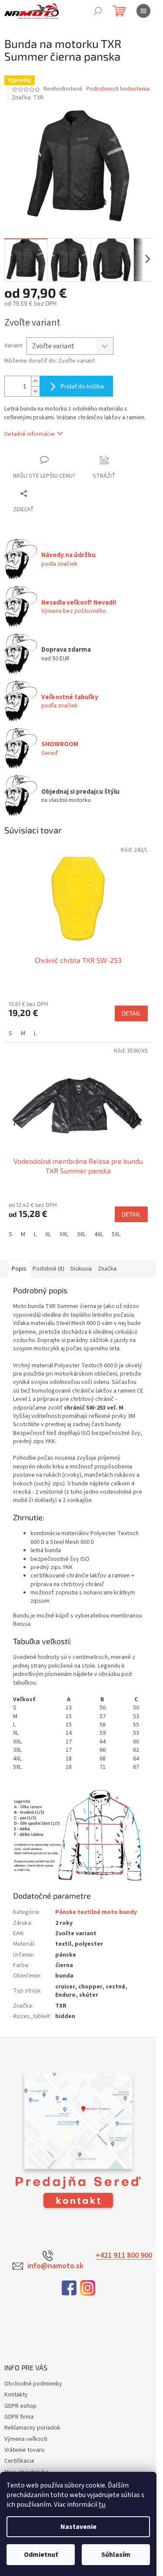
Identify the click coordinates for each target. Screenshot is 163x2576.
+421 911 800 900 (124, 2256)
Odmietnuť (41, 2555)
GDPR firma (19, 2417)
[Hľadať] (98, 11)
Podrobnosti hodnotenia (118, 89)
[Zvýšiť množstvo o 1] (35, 381)
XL (48, 1234)
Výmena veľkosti (26, 2439)
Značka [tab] (107, 1269)
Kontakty (16, 2395)
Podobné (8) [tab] (48, 1269)
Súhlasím (116, 2555)
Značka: (28, 98)
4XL (99, 1234)
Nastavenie (78, 2527)
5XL (116, 1234)
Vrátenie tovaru (24, 2450)
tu (102, 2505)
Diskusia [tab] (81, 1269)
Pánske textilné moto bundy (96, 1912)
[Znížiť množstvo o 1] (35, 391)
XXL (64, 1234)
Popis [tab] (19, 1269)
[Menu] (143, 11)
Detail (131, 1013)
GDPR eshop (20, 2406)
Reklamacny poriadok (32, 2428)
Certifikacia (19, 2461)
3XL (81, 1234)
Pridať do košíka (82, 386)
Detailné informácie (30, 434)
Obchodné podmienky (33, 2384)
